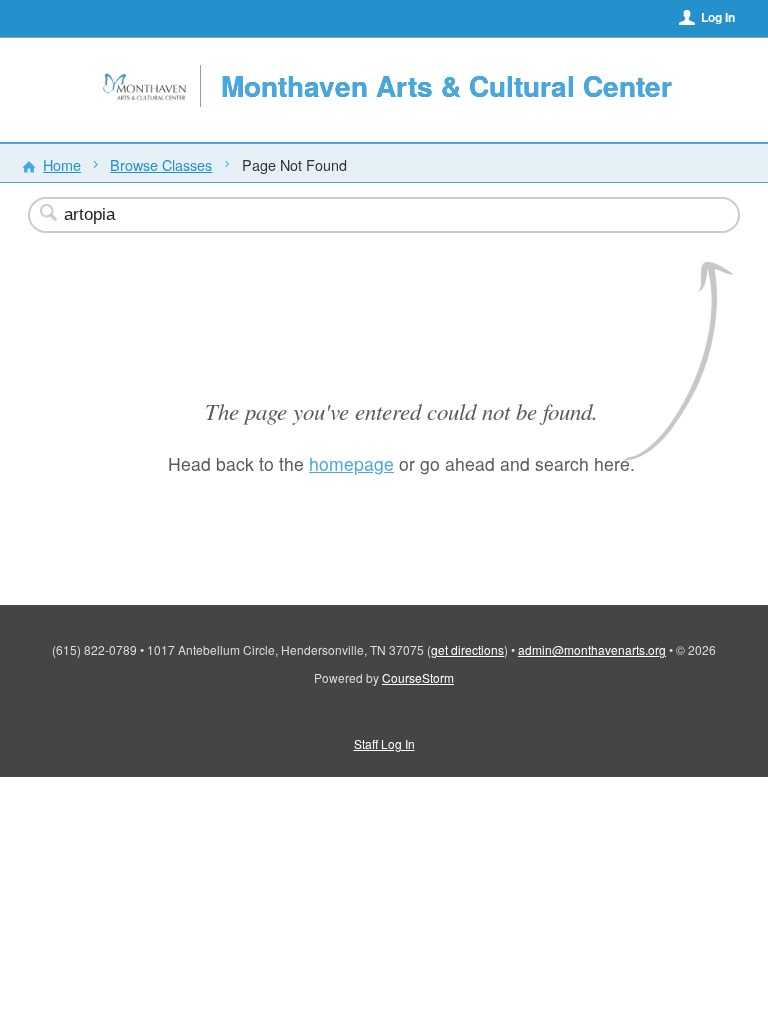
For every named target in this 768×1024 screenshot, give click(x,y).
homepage (351, 463)
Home (62, 164)
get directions (467, 649)
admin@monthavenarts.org (592, 649)
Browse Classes (161, 164)
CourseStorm (418, 677)
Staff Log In (384, 743)
